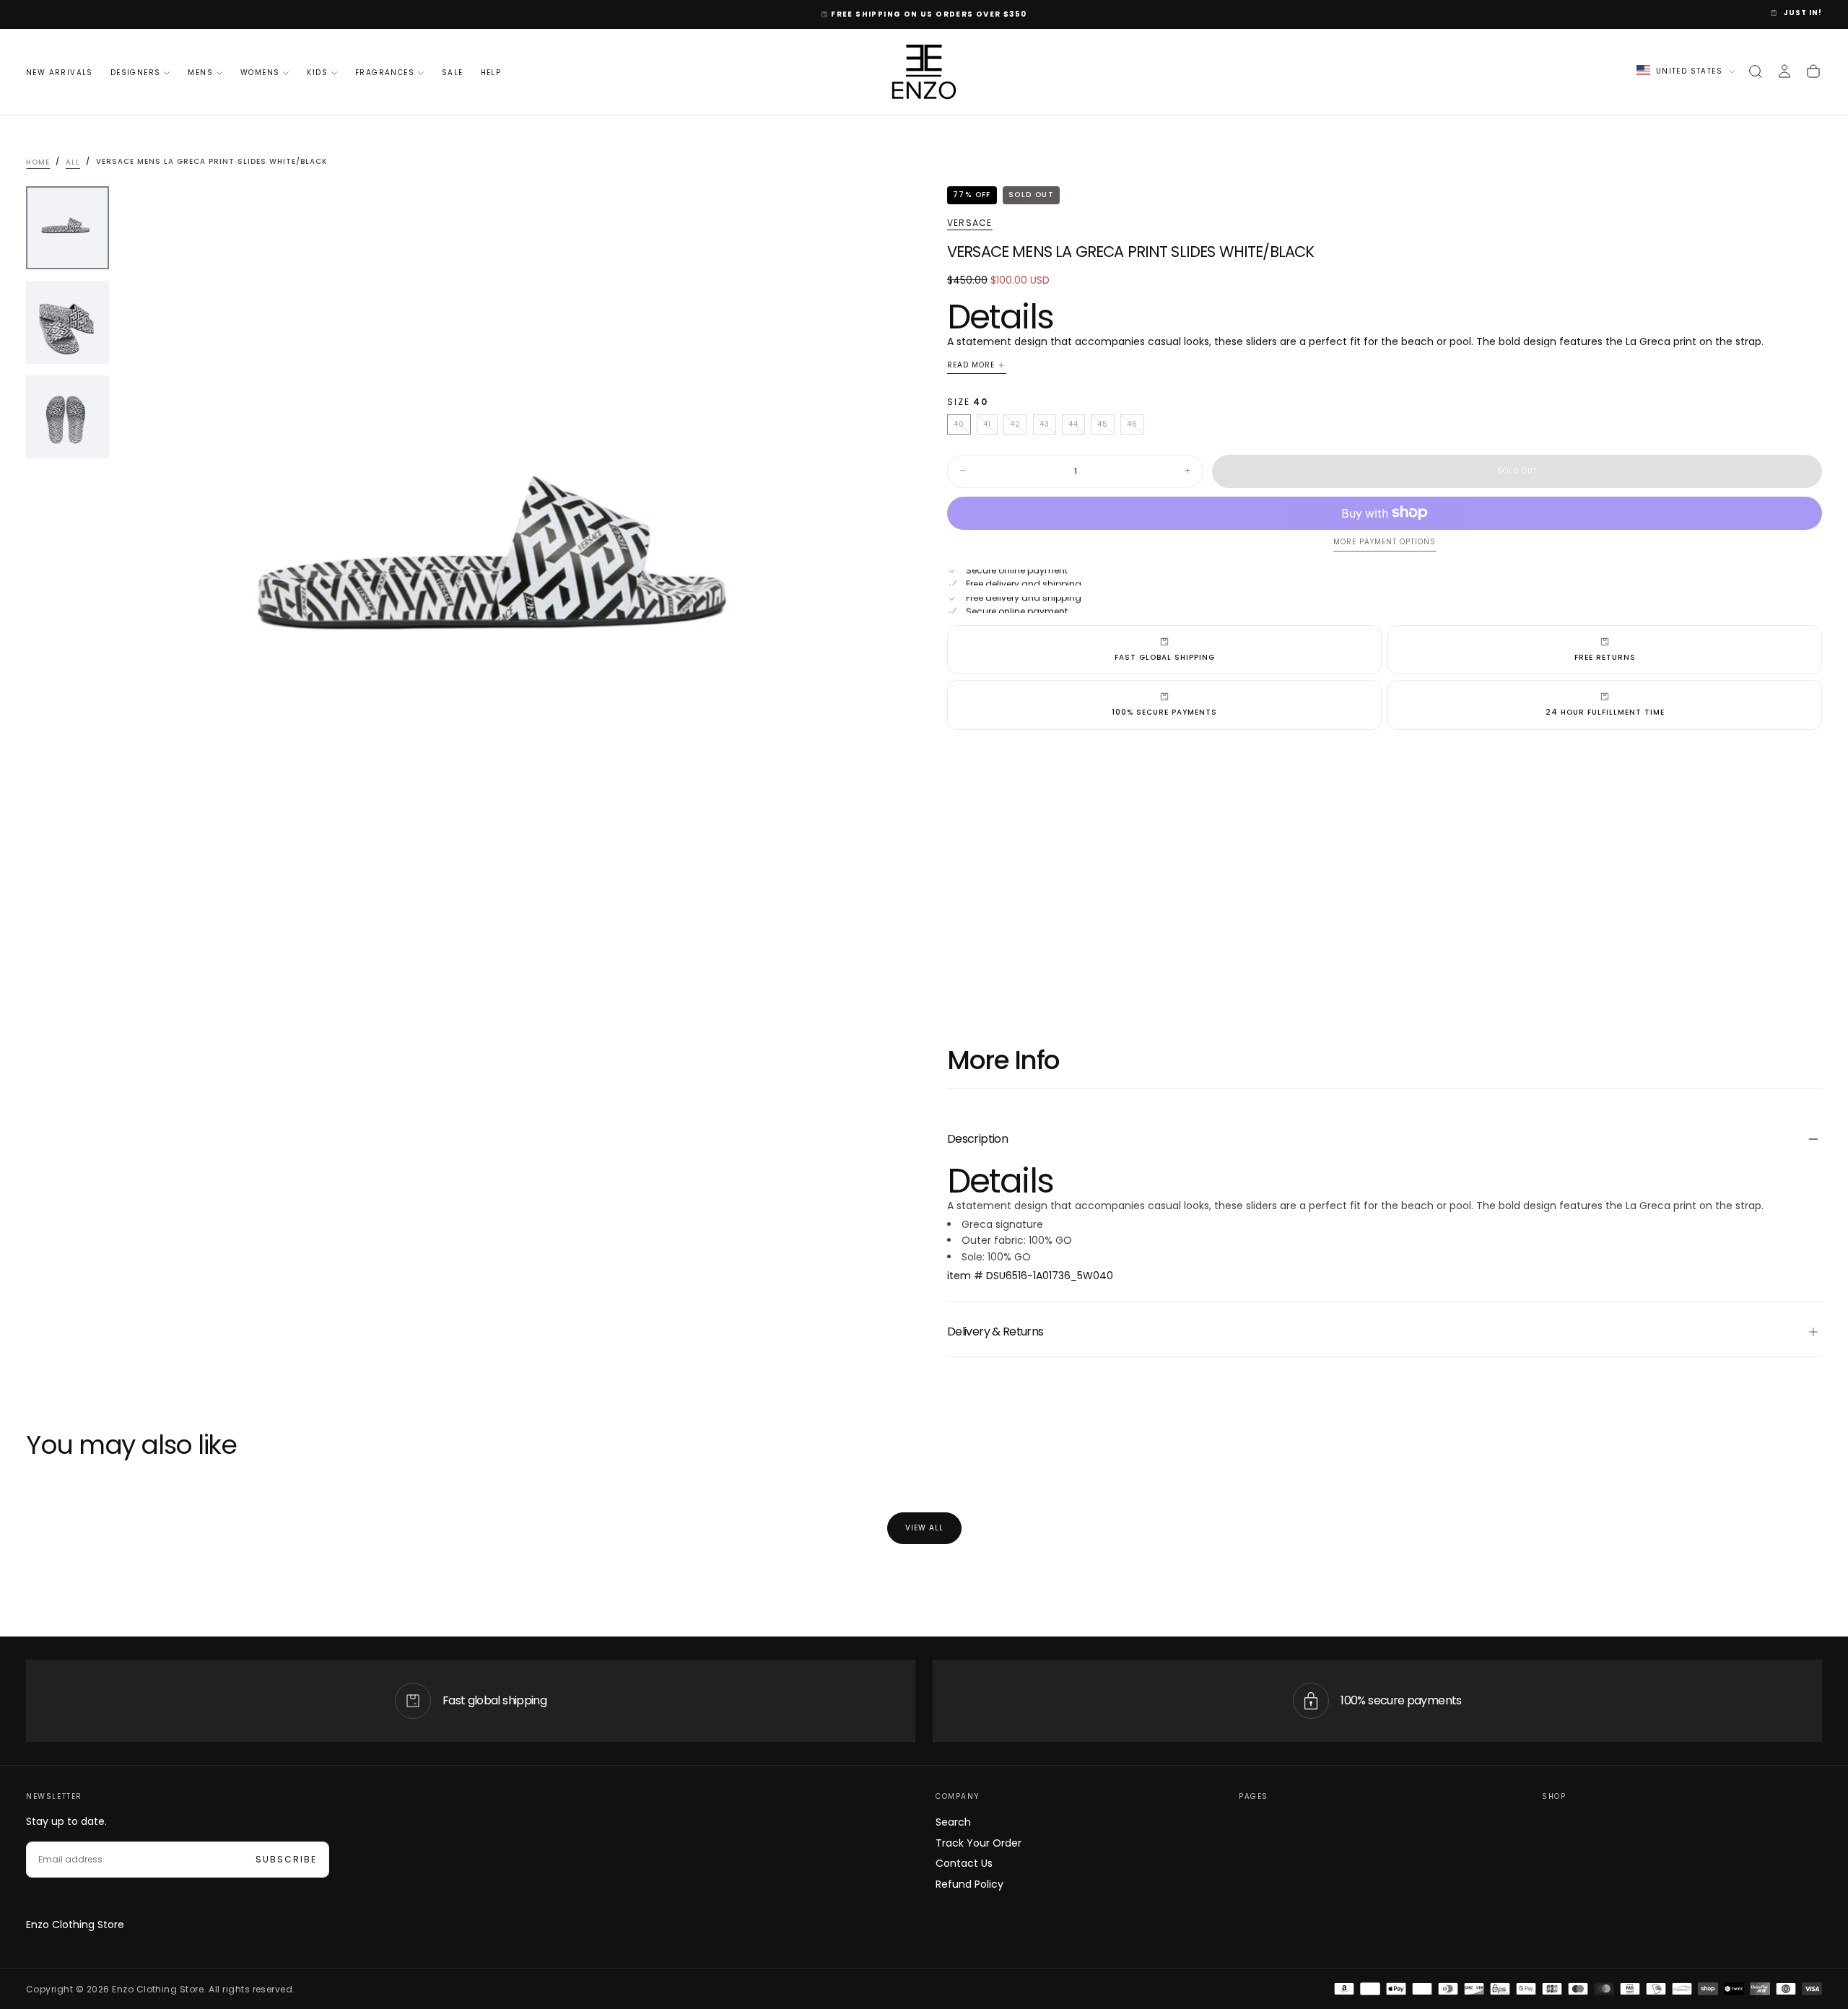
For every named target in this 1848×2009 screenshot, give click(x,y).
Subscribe (286, 1859)
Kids (317, 73)
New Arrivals (60, 73)
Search (953, 1822)
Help (491, 73)
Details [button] (1000, 316)
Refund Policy (969, 1884)
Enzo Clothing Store (75, 1925)
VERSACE (969, 222)
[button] (1756, 71)
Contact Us (964, 1863)
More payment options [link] (1385, 542)
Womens (260, 73)
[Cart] (1813, 71)
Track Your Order (979, 1843)
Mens (200, 73)
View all (924, 1528)
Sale (453, 73)
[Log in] (1784, 71)
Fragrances (385, 73)
